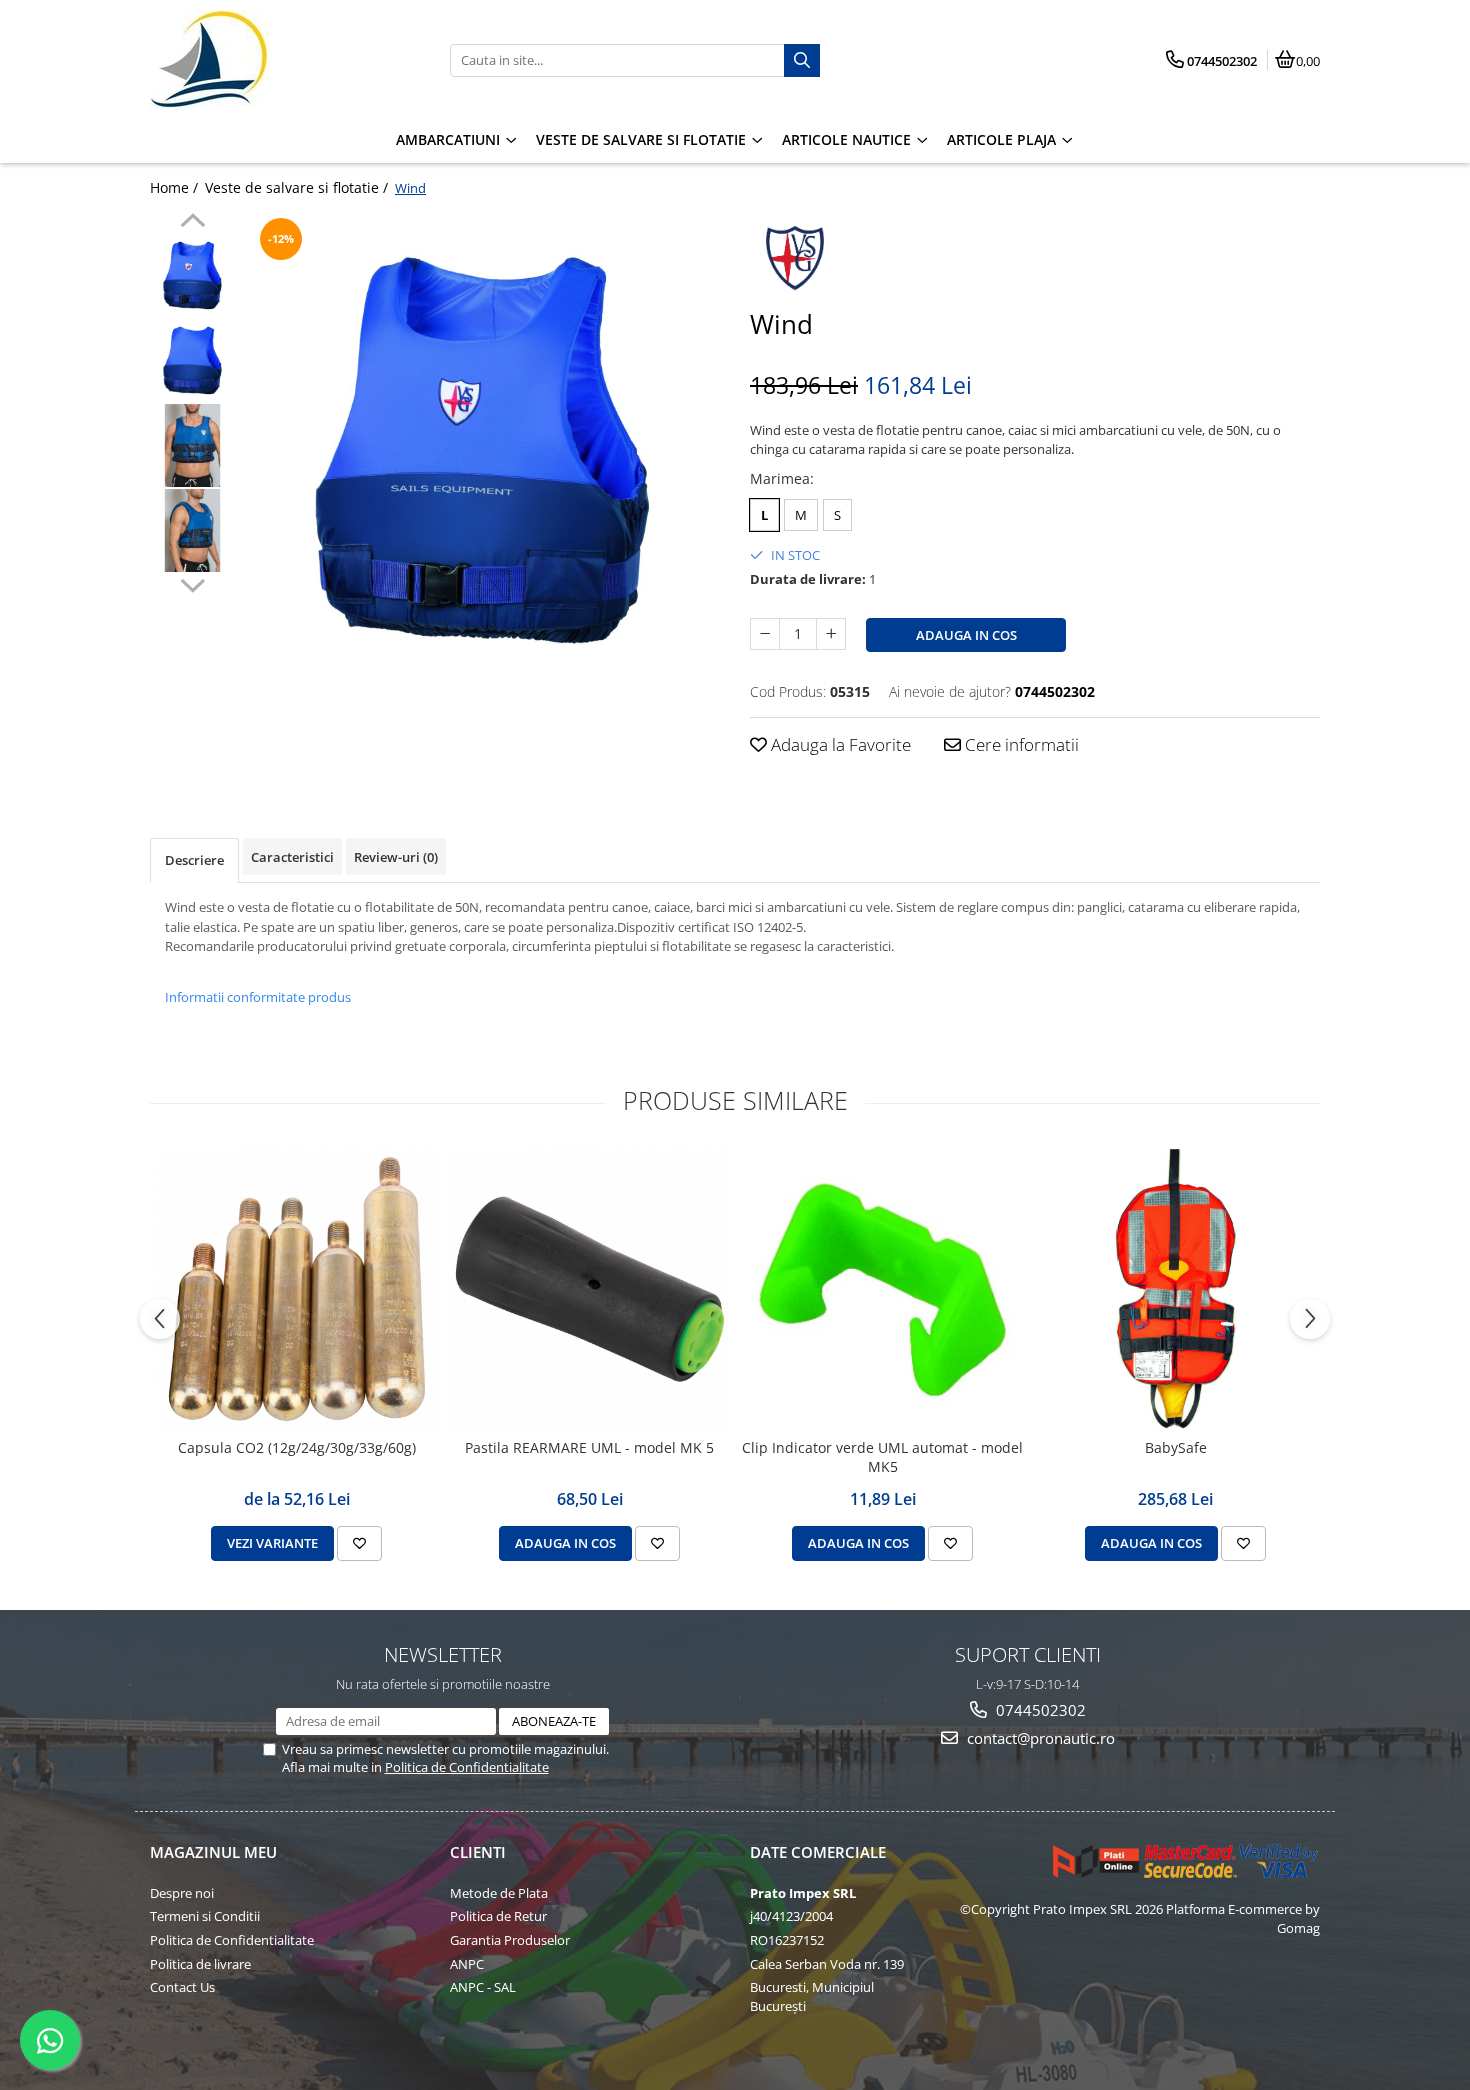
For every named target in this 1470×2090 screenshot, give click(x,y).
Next (192, 583)
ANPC (467, 1964)
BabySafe (1176, 1448)
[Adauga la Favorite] (359, 1543)
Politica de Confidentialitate (467, 1767)
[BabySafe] (1175, 1289)
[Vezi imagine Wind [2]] (192, 445)
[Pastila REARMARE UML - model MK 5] (589, 1289)
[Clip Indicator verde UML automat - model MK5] (882, 1289)
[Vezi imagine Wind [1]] (192, 360)
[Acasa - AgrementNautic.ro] (275, 60)
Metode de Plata (499, 1893)
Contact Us (182, 1987)
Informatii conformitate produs (258, 997)
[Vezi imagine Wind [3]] (192, 530)
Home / (176, 187)
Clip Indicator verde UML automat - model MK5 (882, 1457)
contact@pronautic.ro (1039, 1738)
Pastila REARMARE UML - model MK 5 (589, 1448)
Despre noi (182, 1893)
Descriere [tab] (194, 860)
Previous (192, 223)
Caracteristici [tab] (292, 857)
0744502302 (1039, 1710)
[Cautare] (802, 60)
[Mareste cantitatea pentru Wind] (831, 634)
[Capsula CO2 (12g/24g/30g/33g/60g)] (296, 1289)
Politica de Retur (498, 1916)
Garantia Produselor (510, 1940)
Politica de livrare (200, 1964)
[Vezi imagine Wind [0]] (192, 275)
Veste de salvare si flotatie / (298, 187)
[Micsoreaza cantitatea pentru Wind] (765, 634)
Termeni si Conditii (205, 1916)
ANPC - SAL (483, 1987)
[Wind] (482, 450)
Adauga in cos (966, 635)
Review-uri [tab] (396, 857)
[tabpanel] (482, 450)
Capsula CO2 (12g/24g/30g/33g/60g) (297, 1448)
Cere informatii (1020, 744)
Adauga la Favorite (839, 744)
